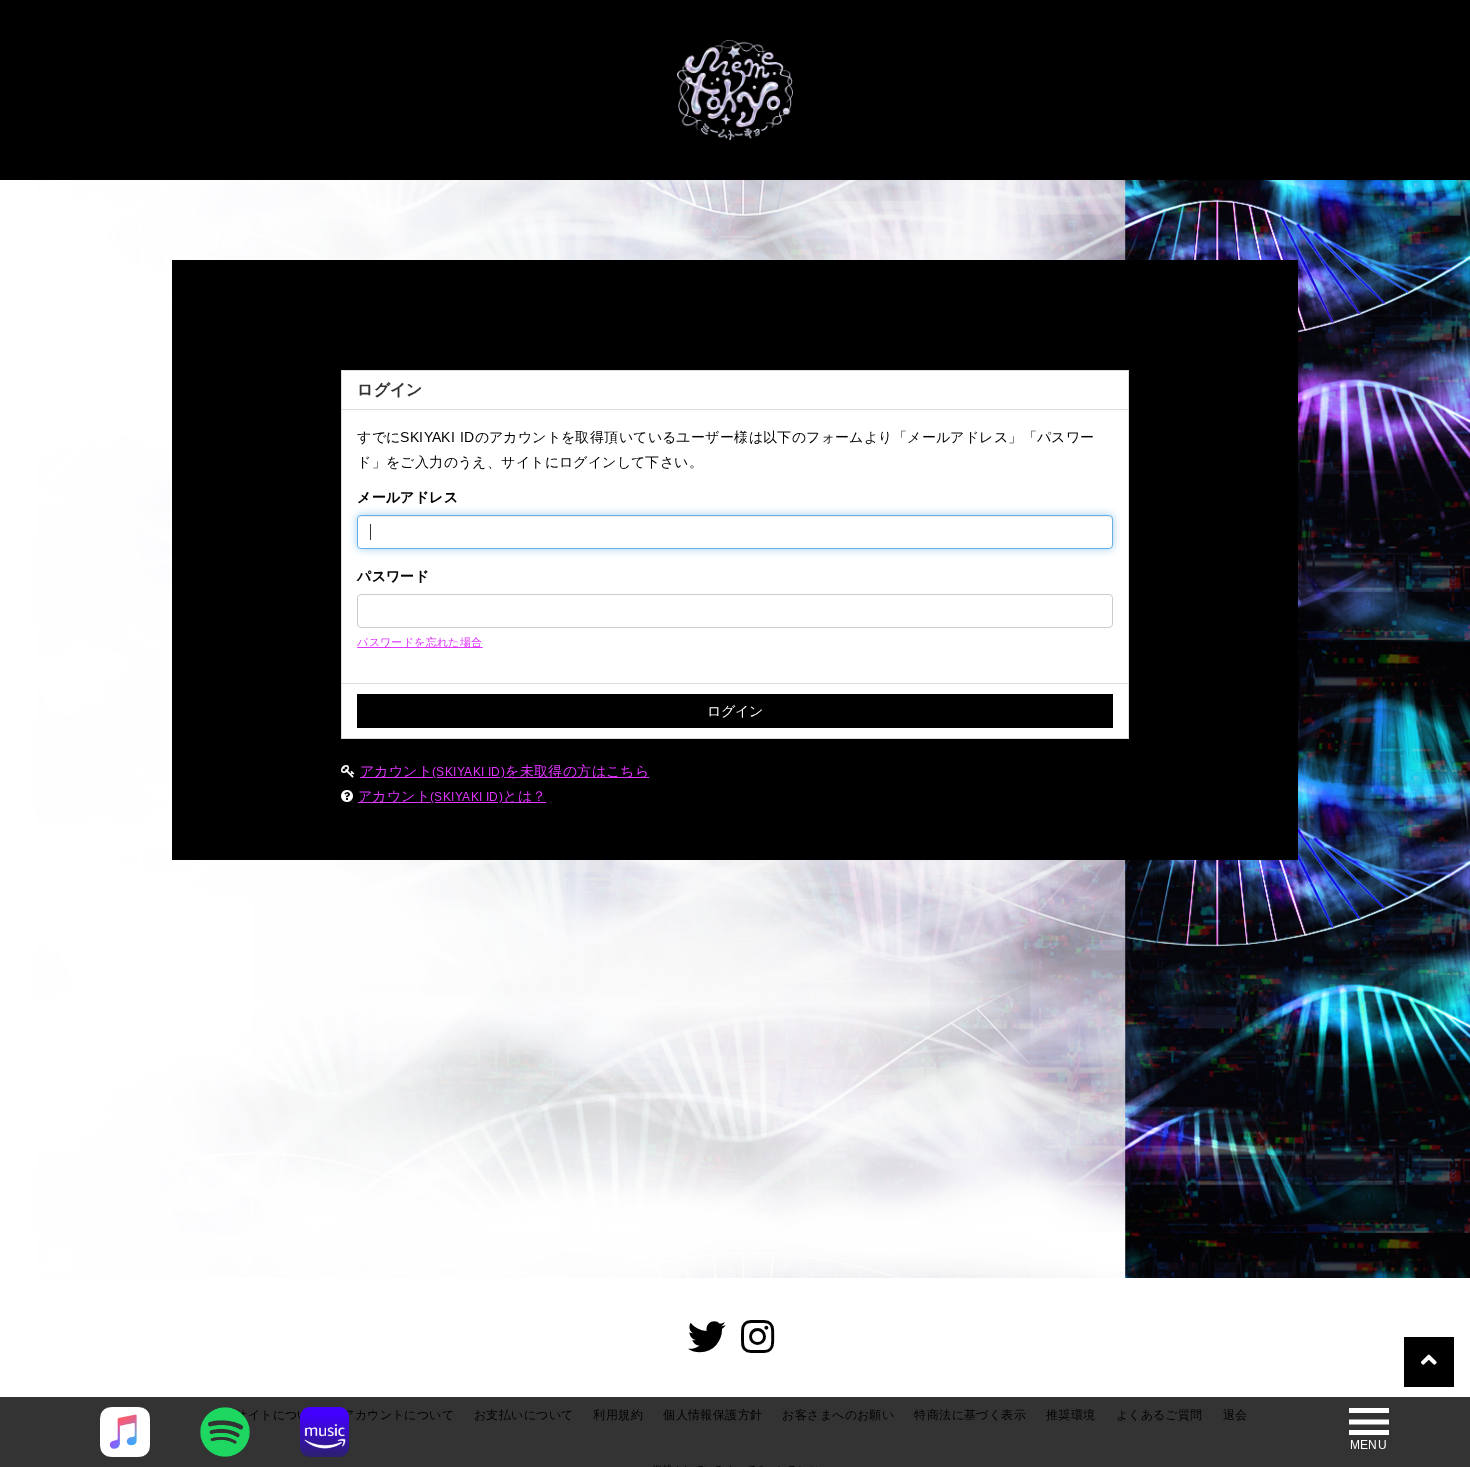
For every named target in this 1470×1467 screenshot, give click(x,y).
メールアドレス (407, 497)
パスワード (393, 576)
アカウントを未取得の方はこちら (504, 771)
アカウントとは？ (452, 796)
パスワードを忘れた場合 (420, 642)
